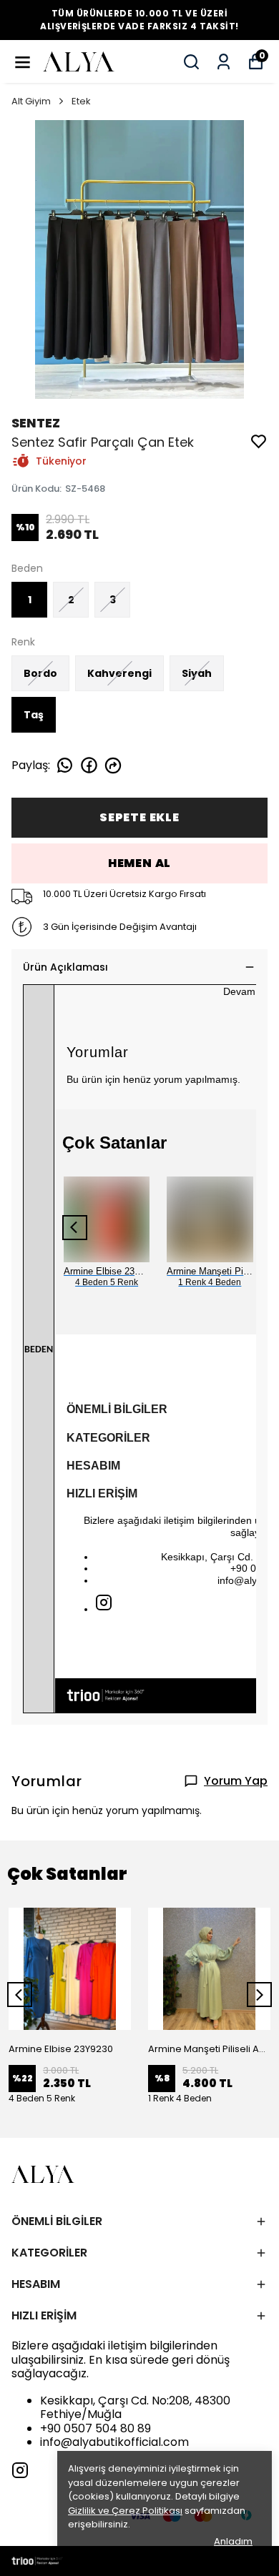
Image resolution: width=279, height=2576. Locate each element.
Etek (81, 101)
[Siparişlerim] (224, 62)
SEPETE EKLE (139, 817)
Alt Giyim (31, 101)
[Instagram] (104, 1602)
